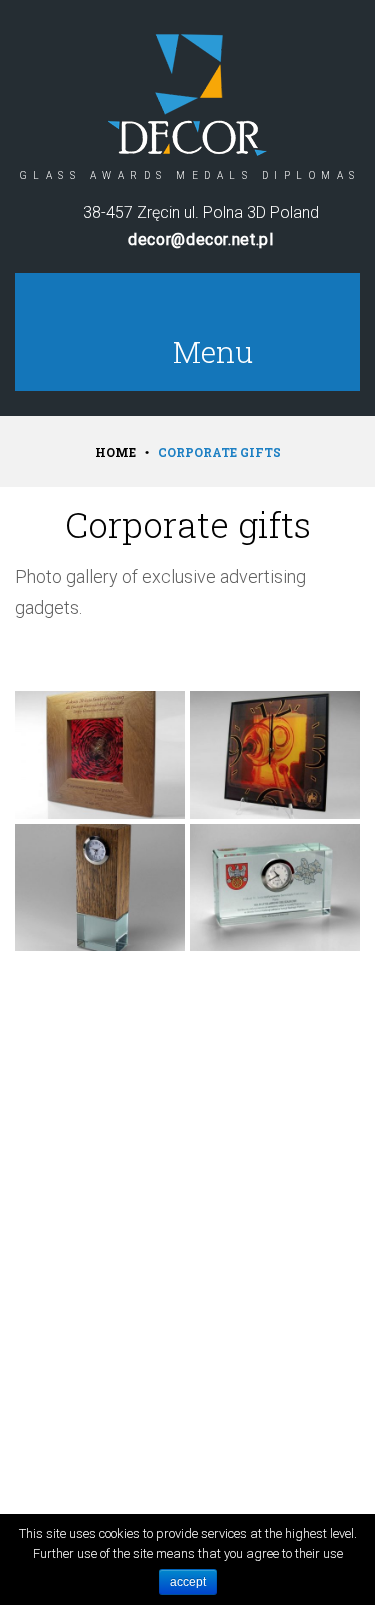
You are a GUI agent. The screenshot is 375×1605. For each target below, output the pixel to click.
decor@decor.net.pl (201, 239)
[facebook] (187, 310)
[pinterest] (137, 310)
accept (188, 1582)
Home (115, 452)
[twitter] (237, 310)
